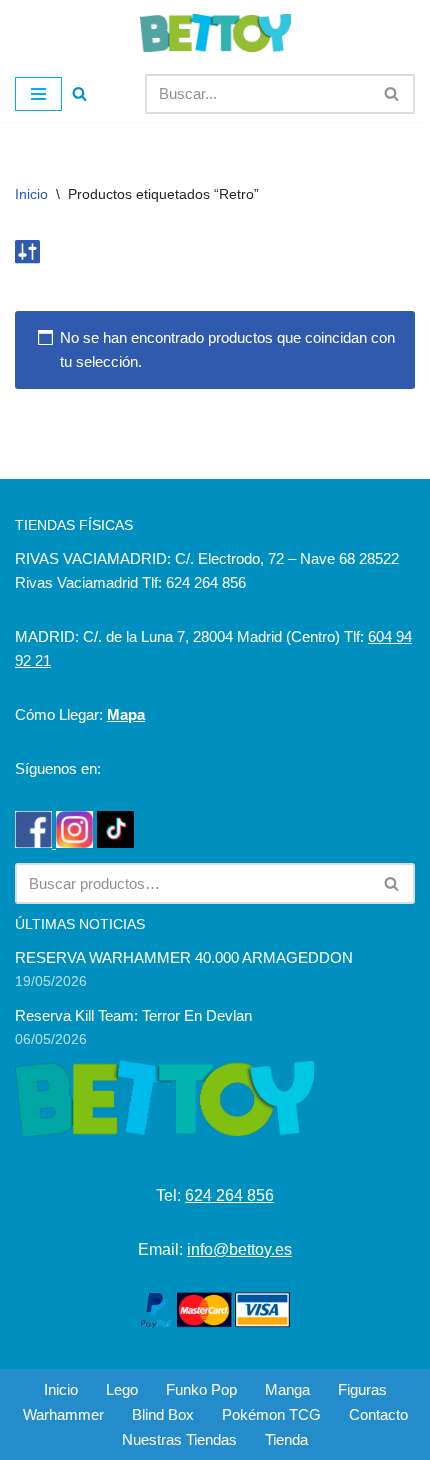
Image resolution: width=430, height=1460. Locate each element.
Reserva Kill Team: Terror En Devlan (133, 1015)
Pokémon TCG (271, 1414)
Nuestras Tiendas (179, 1439)
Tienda (286, 1439)
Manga (287, 1389)
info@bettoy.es (239, 1249)
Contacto (378, 1414)
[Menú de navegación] (38, 94)
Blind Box (163, 1414)
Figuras (362, 1389)
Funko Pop (201, 1389)
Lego (122, 1389)
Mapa (126, 714)
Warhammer (63, 1414)
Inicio (31, 194)
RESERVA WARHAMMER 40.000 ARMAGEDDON (184, 957)
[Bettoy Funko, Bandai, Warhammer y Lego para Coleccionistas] (215, 33)
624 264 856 (229, 1195)
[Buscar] (79, 93)
